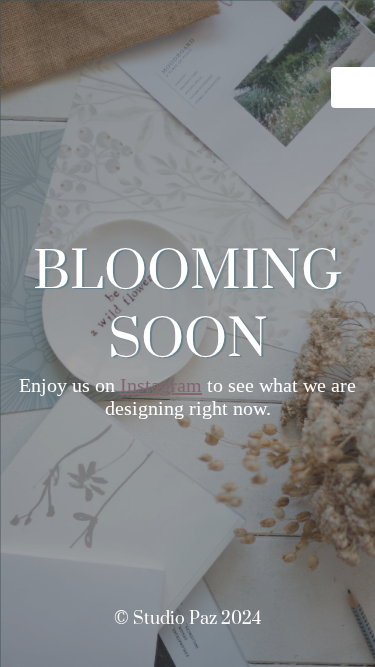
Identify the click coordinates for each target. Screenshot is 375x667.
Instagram (161, 385)
